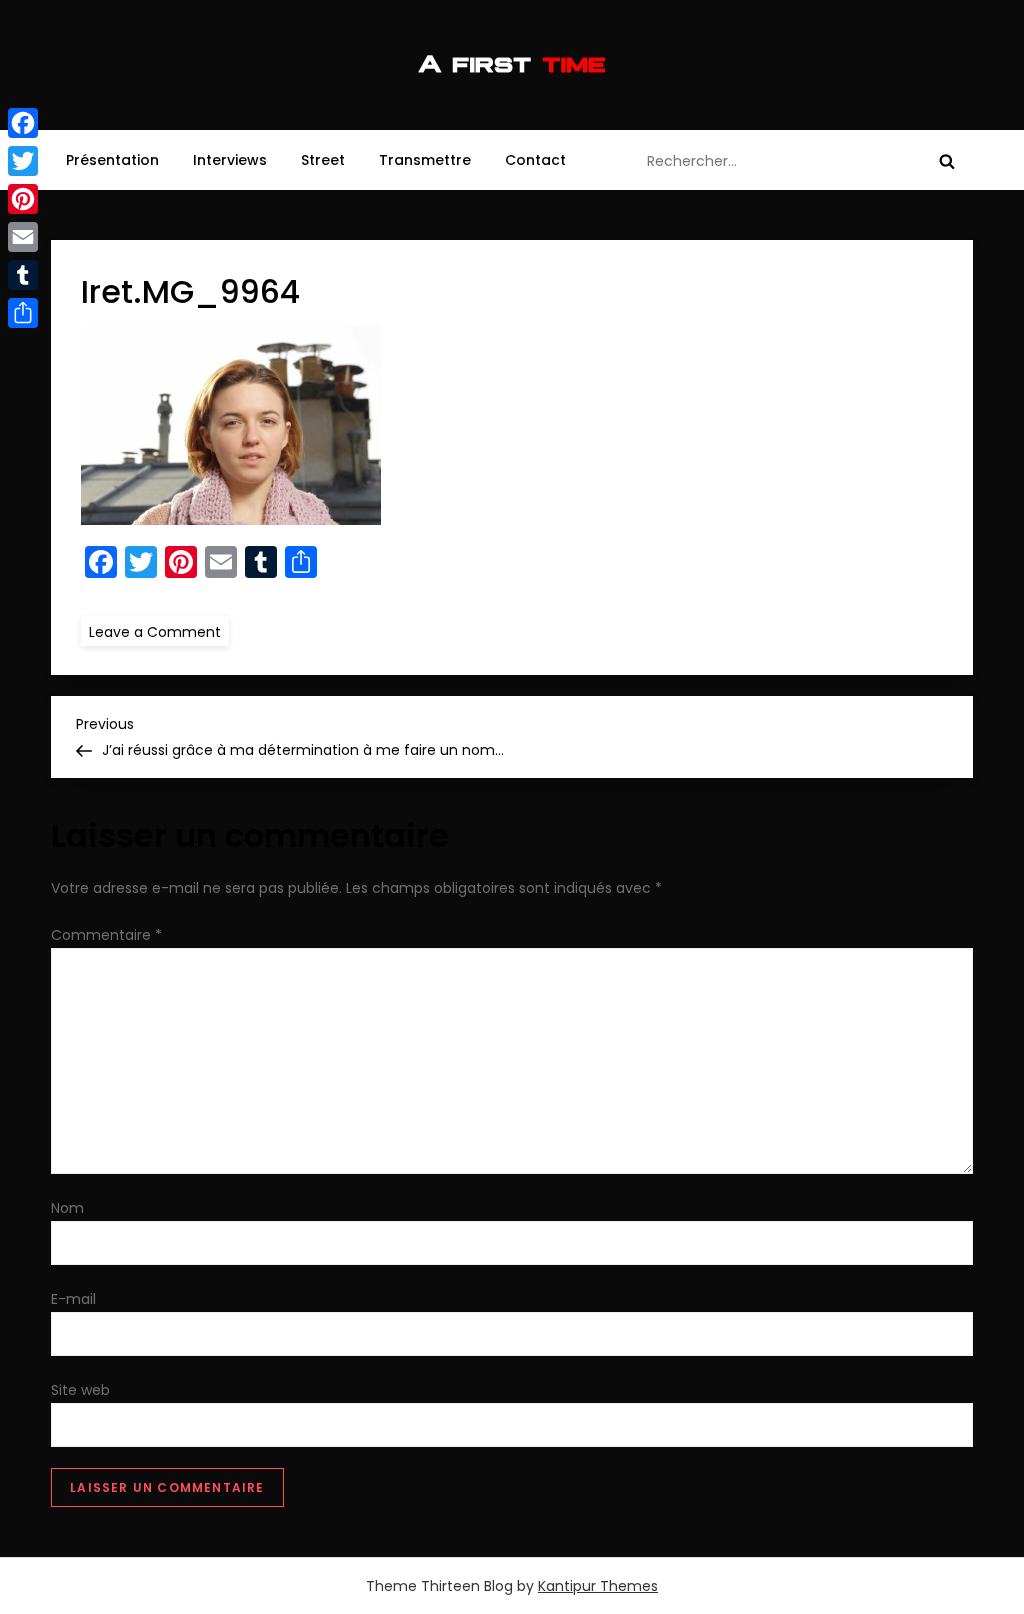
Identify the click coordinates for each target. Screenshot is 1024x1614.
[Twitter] (23, 161)
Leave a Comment (159, 631)
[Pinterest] (23, 199)
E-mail (73, 1299)
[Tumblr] (23, 275)
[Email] (23, 237)
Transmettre (425, 160)
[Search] (947, 161)
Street (323, 160)
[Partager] (23, 313)
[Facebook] (23, 123)
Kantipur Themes (598, 1586)
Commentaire (106, 935)
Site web (80, 1390)
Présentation (112, 160)
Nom (67, 1208)
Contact (535, 160)
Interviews (230, 160)
